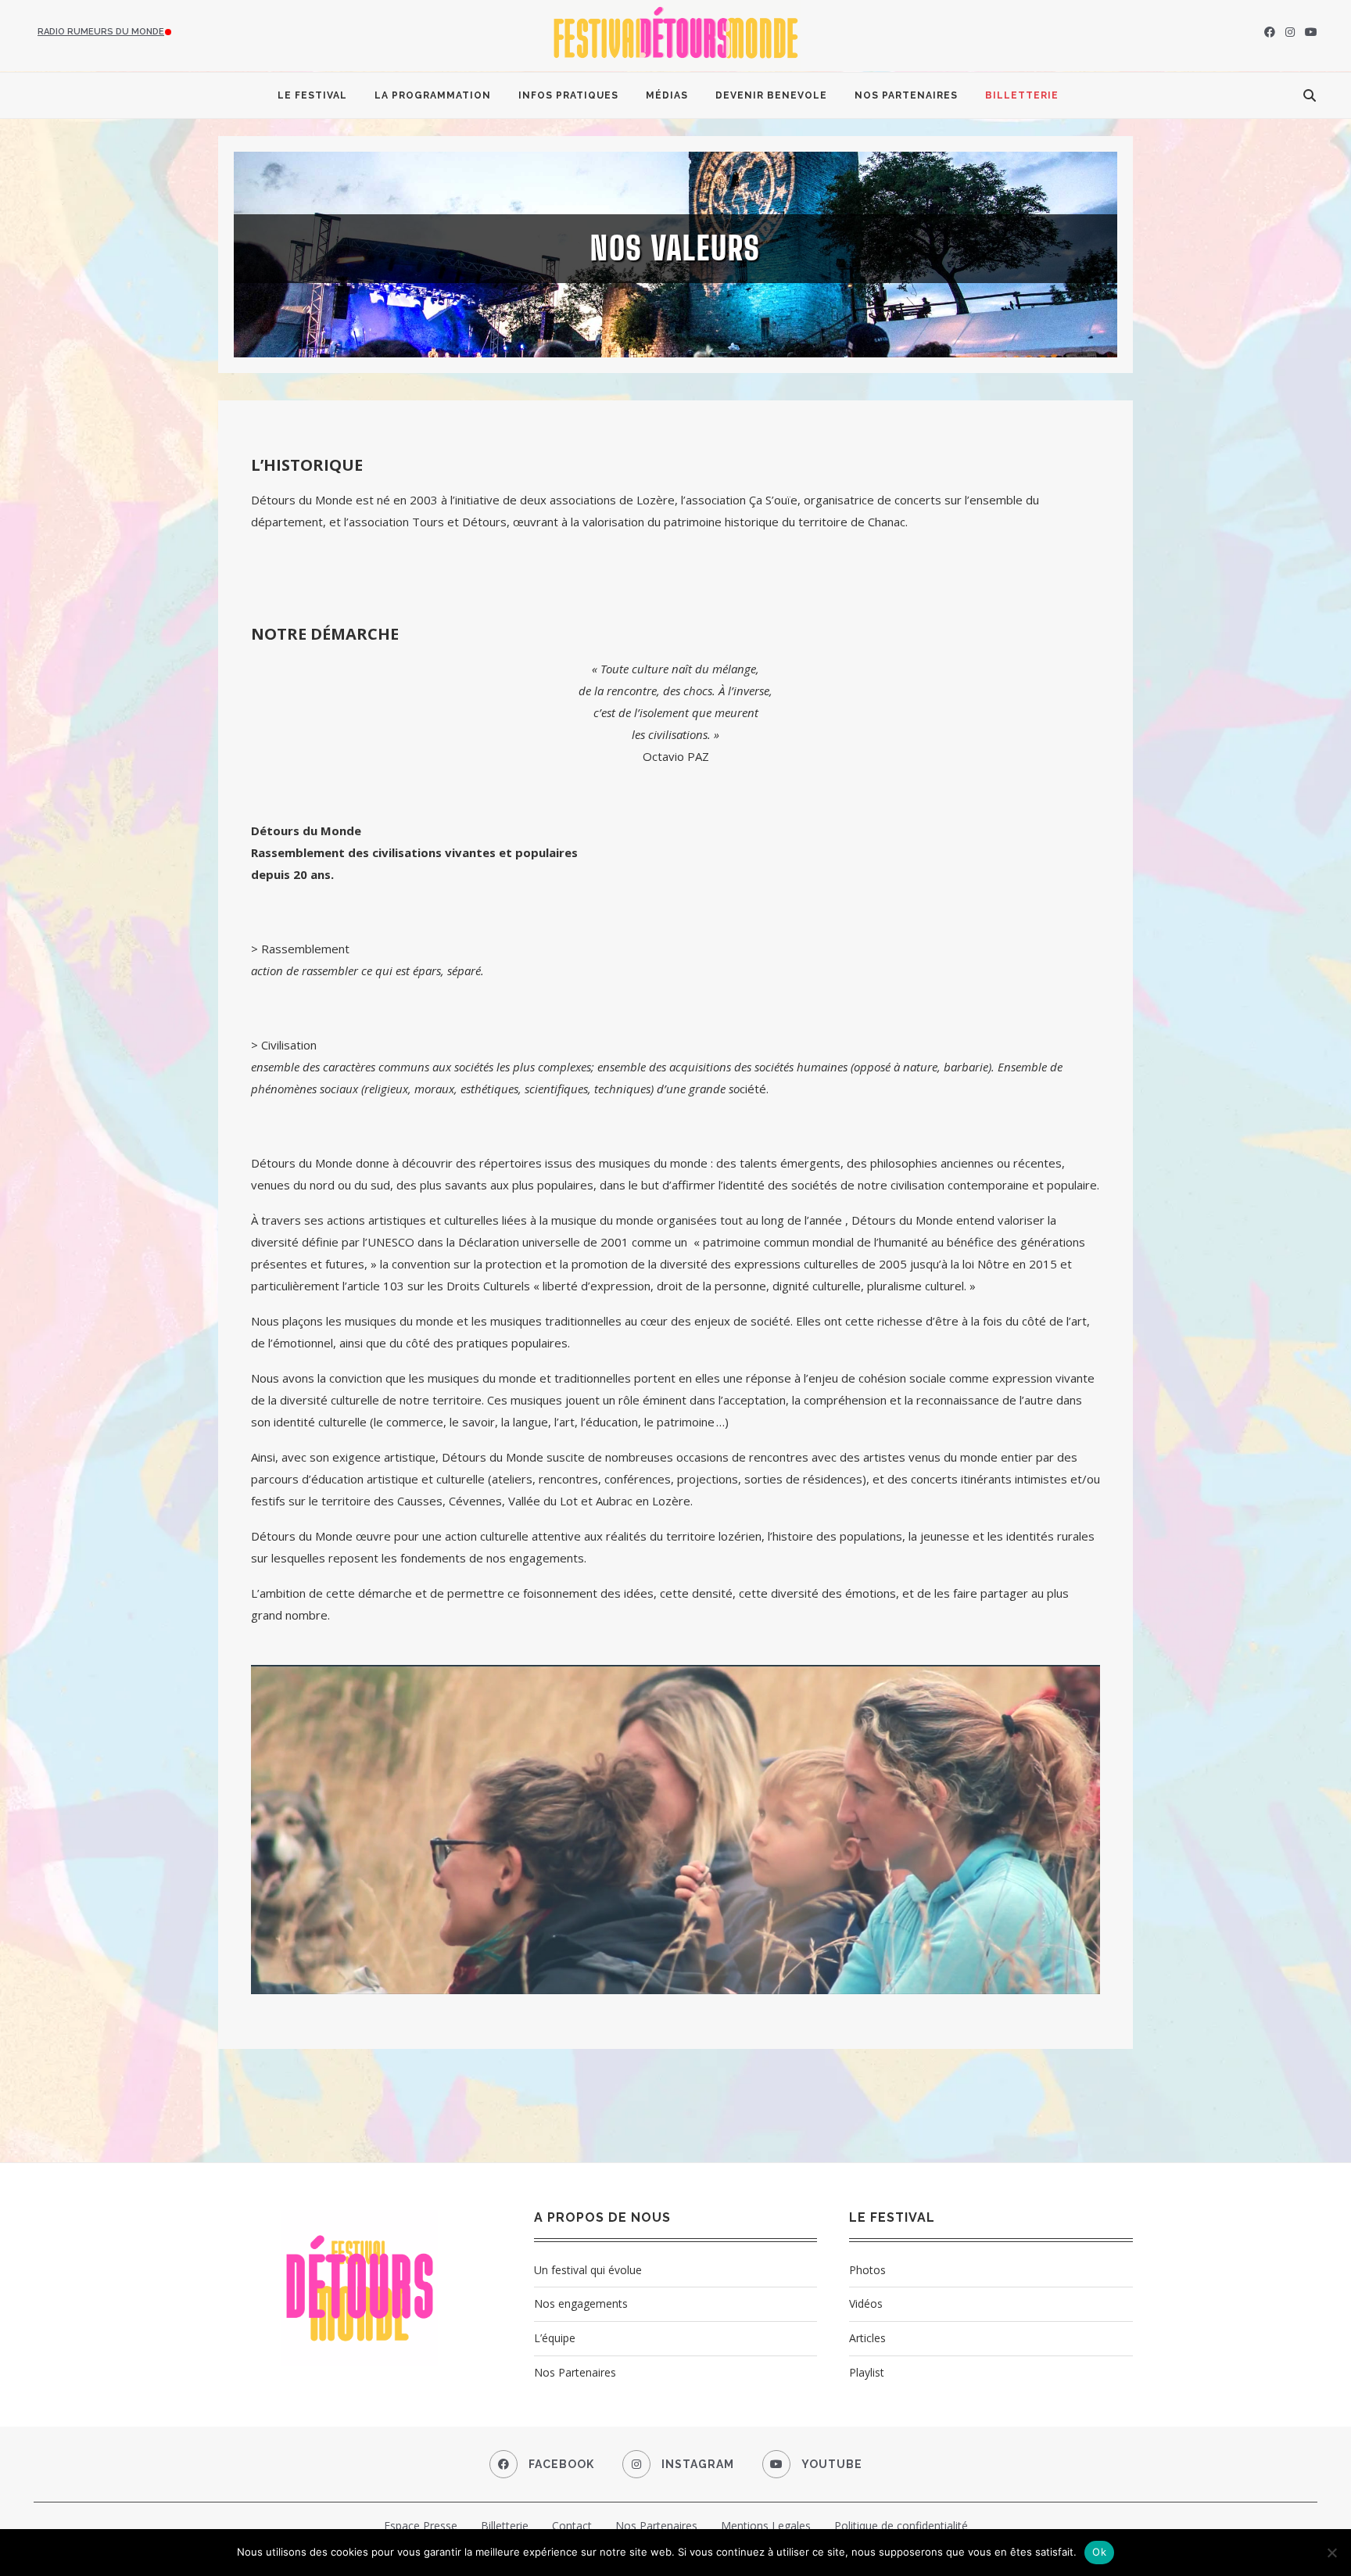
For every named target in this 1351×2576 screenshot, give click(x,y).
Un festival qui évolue (588, 2270)
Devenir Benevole (771, 95)
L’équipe (555, 2338)
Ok (1099, 2552)
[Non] (1331, 2553)
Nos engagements (581, 2303)
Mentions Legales (766, 2526)
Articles (867, 2338)
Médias (667, 95)
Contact (572, 2526)
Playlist (867, 2372)
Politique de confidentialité (901, 2526)
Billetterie (1022, 95)
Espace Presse (421, 2526)
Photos (867, 2270)
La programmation (433, 95)
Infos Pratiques (568, 95)
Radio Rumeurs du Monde (101, 32)
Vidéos (866, 2303)
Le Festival (312, 95)
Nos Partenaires (906, 95)
